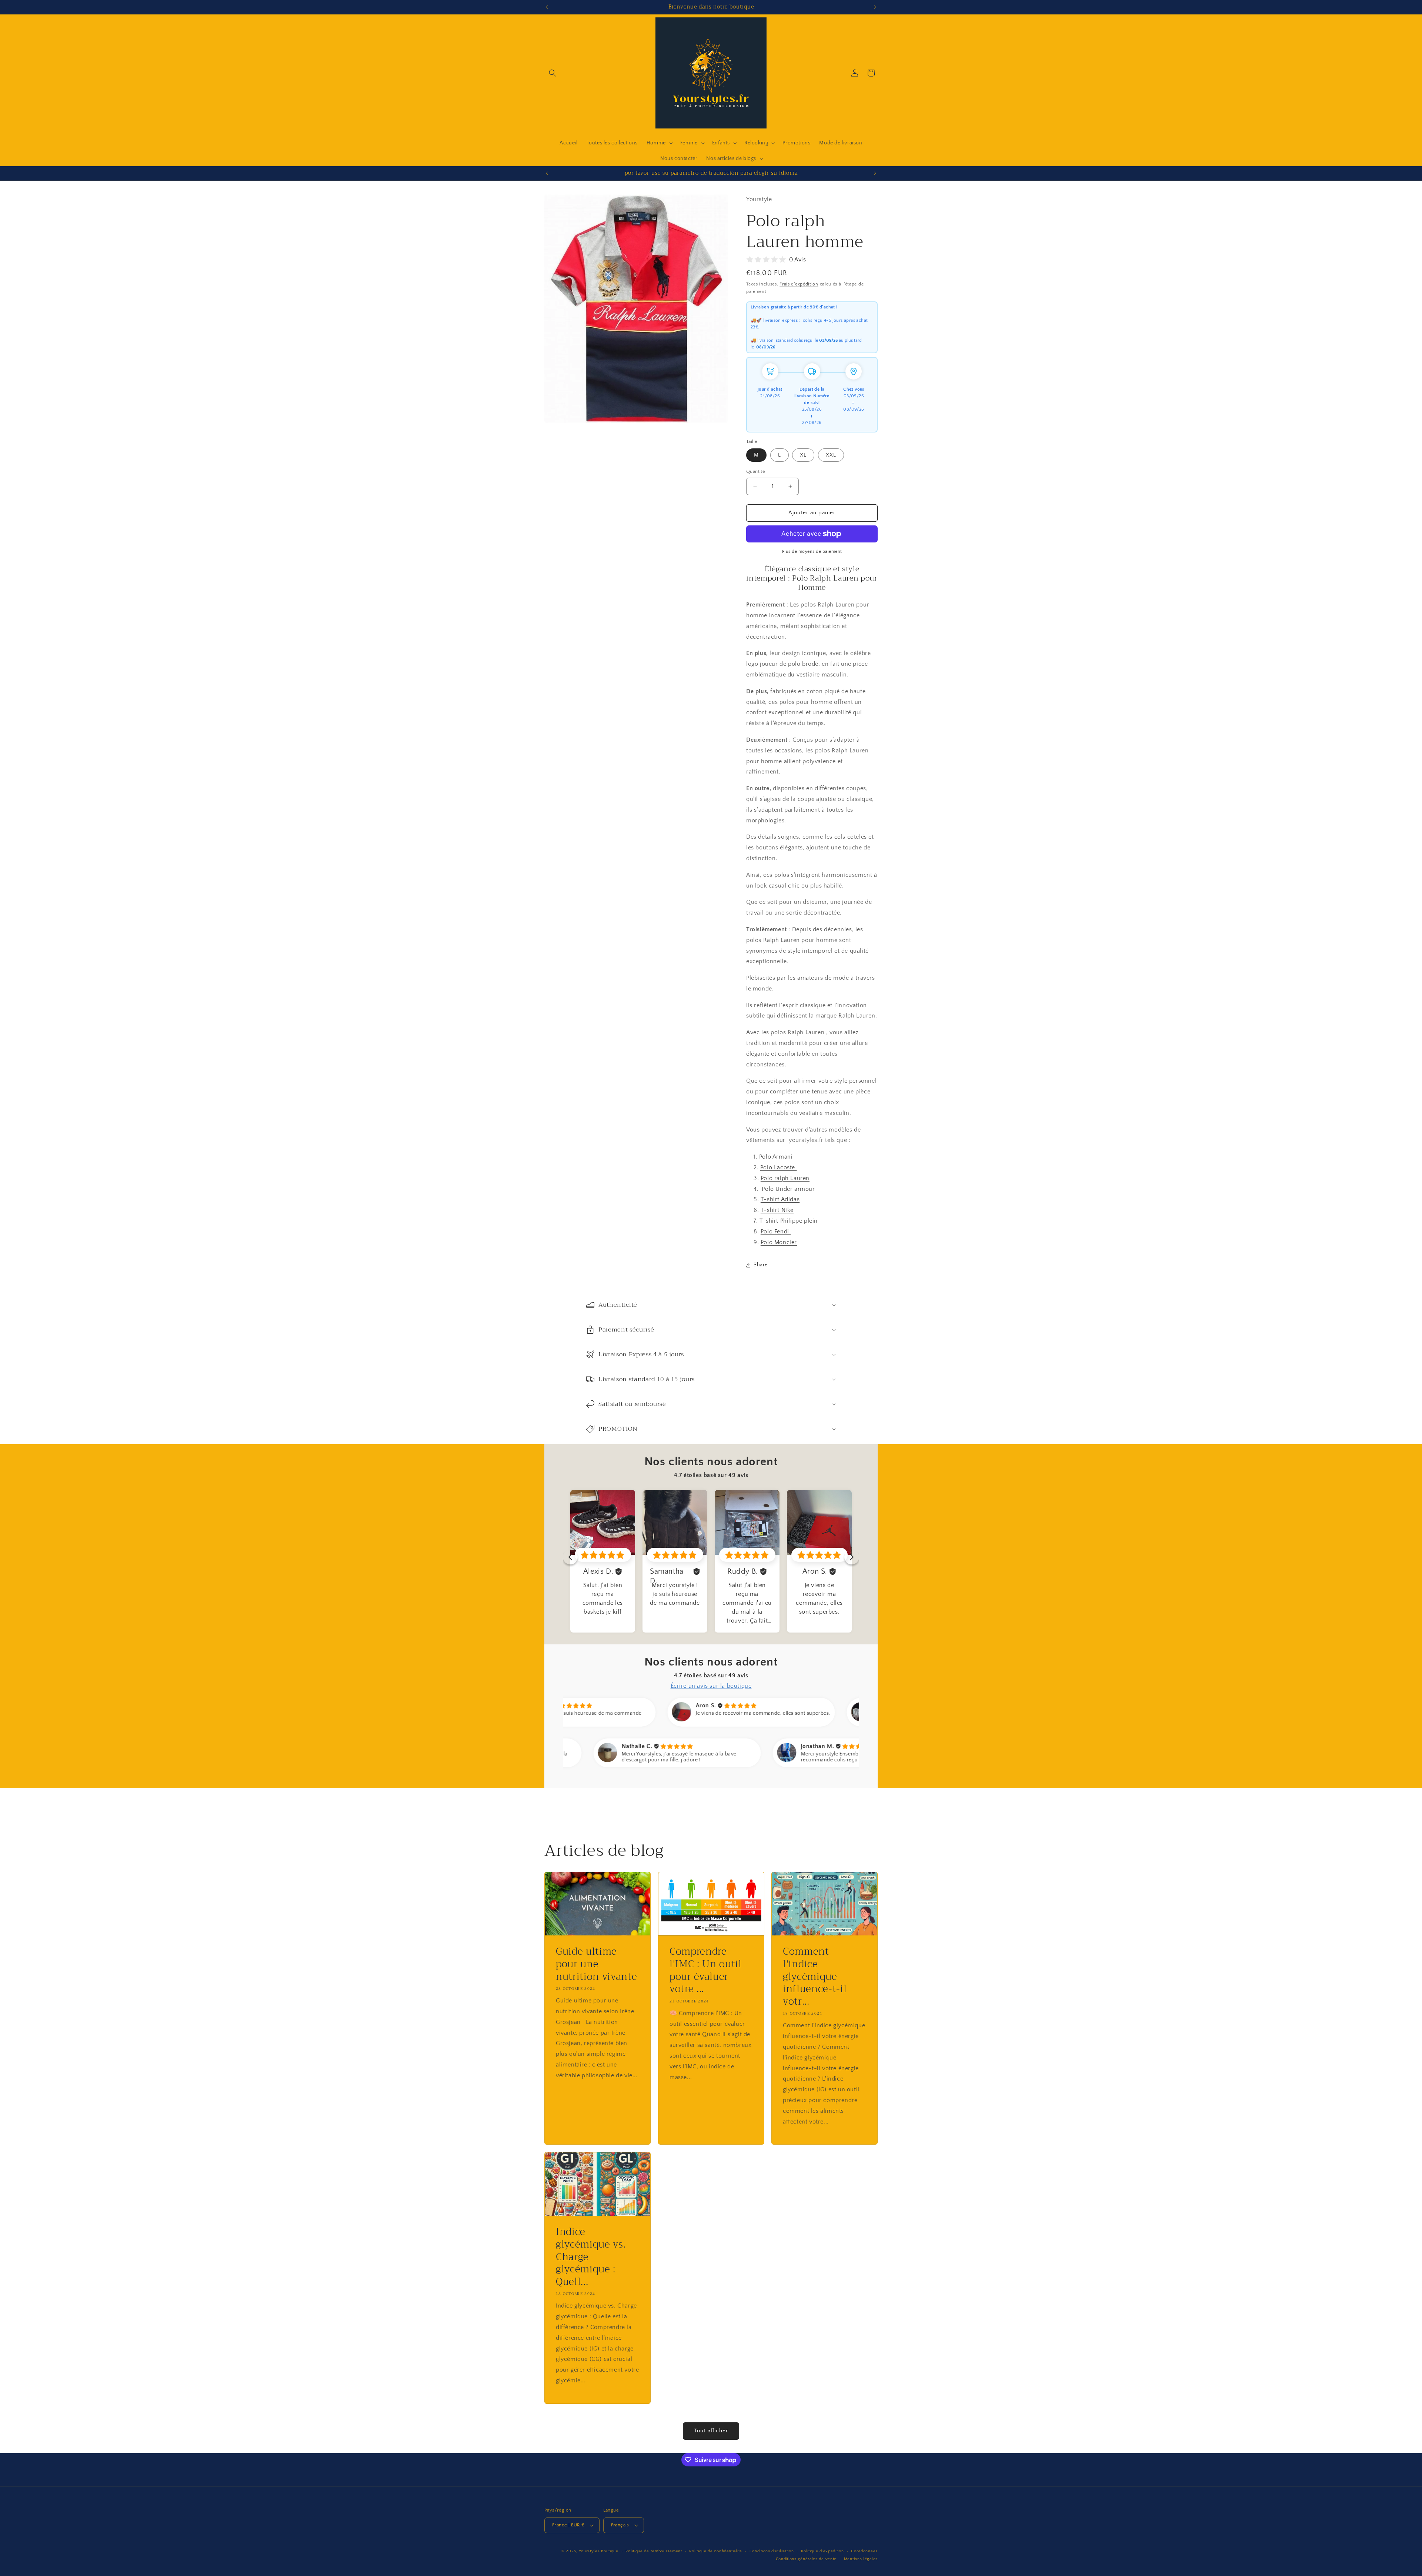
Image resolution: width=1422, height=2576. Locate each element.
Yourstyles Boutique (598, 2551)
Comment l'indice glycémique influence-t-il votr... (815, 1977)
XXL (831, 455)
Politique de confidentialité (716, 2551)
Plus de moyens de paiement (812, 552)
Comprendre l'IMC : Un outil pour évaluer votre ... (706, 1970)
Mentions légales (861, 2559)
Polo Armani (777, 1157)
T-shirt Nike (777, 1210)
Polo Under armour (788, 1189)
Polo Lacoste (779, 1167)
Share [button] (761, 1265)
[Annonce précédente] (547, 7)
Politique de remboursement (654, 2551)
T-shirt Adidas (780, 1200)
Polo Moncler (779, 1242)
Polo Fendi (776, 1232)
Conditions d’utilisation (772, 2551)
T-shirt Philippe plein (790, 1221)
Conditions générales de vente (806, 2559)
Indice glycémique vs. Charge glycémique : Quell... (591, 2257)
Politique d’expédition (822, 2551)
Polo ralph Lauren (785, 1178)
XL (803, 455)
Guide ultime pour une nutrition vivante (596, 1964)
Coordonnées (864, 2551)
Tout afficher (711, 2431)
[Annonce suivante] (875, 7)
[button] (553, 73)
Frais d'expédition (799, 284)
